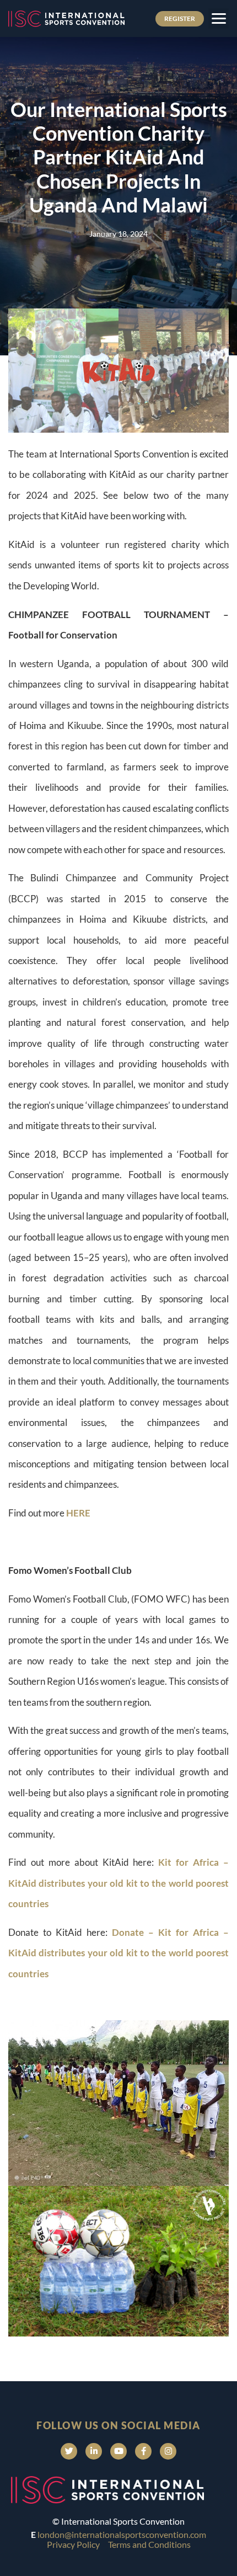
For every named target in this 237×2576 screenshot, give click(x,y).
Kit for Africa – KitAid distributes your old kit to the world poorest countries (118, 1883)
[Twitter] (69, 2451)
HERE (78, 1513)
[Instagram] (168, 2451)
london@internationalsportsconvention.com (122, 2534)
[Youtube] (118, 2451)
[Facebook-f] (143, 2451)
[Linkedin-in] (94, 2451)
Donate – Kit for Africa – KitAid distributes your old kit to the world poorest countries (118, 1953)
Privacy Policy (73, 2544)
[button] (219, 18)
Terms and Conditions (149, 2544)
